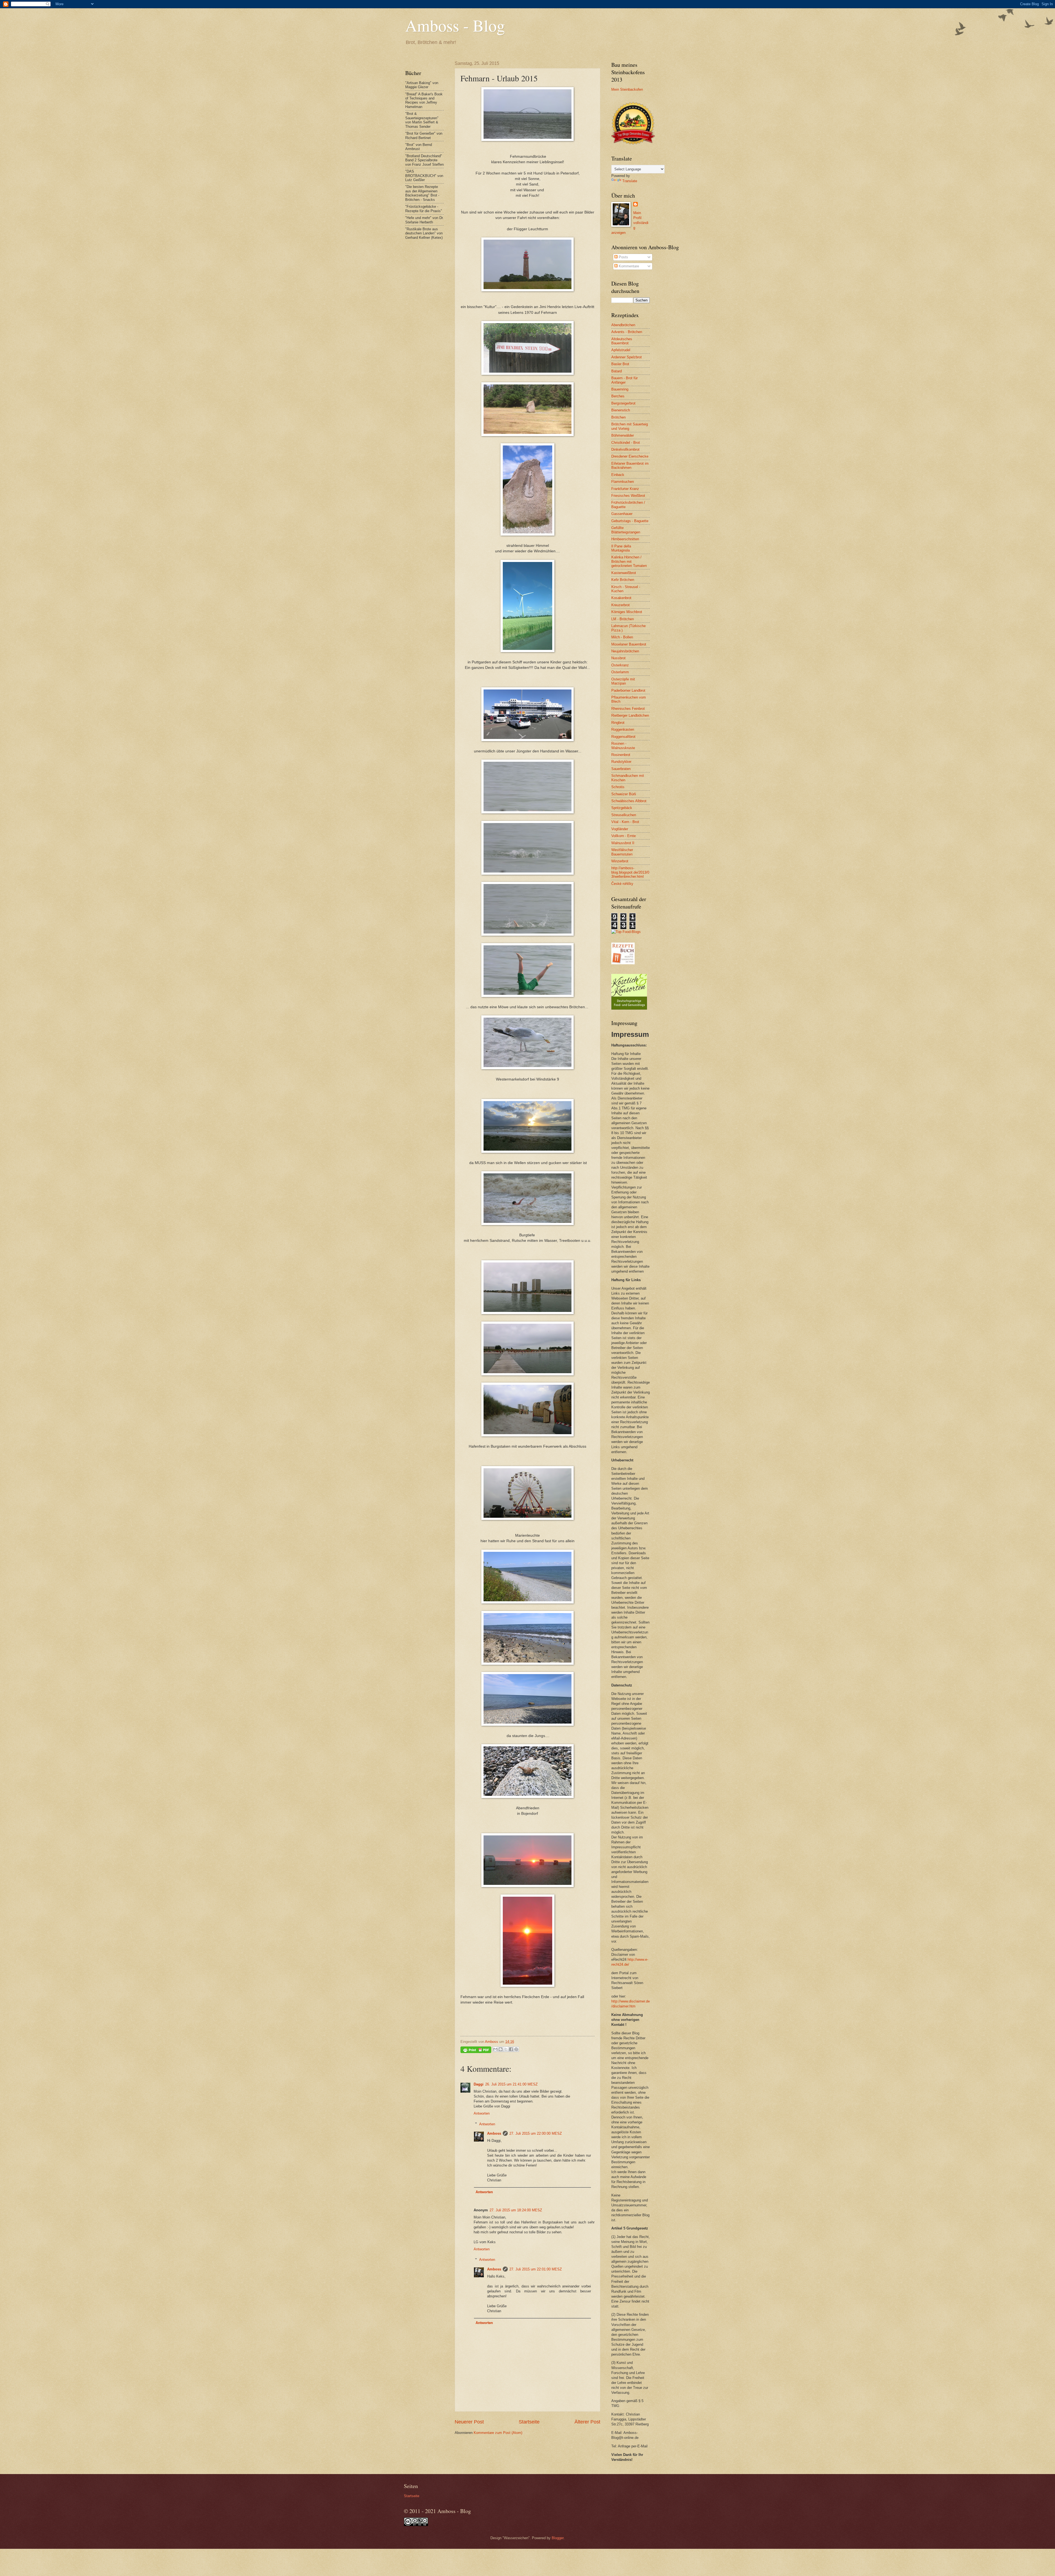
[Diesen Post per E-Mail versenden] (495, 2049)
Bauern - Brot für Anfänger (624, 380)
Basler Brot (620, 364)
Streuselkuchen (624, 815)
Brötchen (618, 417)
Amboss (494, 2133)
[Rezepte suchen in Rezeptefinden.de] (626, 932)
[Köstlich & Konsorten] (629, 1008)
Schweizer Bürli (624, 794)
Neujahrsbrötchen (625, 651)
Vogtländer (620, 829)
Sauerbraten (621, 769)
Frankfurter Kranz (625, 489)
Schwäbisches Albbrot (629, 801)
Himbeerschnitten (625, 539)
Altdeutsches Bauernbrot (622, 341)
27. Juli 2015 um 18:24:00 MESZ (516, 2210)
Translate (630, 181)
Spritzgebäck (622, 808)
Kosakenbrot (621, 598)
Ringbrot (618, 723)
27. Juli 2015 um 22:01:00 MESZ (536, 2269)
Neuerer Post (469, 2422)
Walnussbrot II (623, 843)
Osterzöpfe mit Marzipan (623, 681)
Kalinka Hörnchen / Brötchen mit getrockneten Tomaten (629, 561)
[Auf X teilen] (506, 2049)
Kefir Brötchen (623, 580)
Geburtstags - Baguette (630, 521)
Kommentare (628, 266)
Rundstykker (621, 762)
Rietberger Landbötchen (630, 715)
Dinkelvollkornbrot (625, 449)
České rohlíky (622, 884)
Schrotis (618, 787)
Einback (618, 475)
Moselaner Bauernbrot (629, 644)
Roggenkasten (623, 729)
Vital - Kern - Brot (625, 822)
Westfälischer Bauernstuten (622, 852)
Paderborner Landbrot (628, 690)
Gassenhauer (622, 514)
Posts (623, 257)
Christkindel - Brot (626, 443)
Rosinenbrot (621, 755)
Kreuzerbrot (620, 605)
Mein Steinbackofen (627, 89)
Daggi (479, 2084)
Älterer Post (587, 2422)
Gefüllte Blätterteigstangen (626, 530)
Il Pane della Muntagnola (621, 548)
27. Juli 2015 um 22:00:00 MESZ (536, 2133)
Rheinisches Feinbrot (628, 709)
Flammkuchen (623, 482)
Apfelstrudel (621, 350)
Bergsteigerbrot (623, 403)
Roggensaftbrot (623, 737)
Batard (617, 371)
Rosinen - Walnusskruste (623, 746)
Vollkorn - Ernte (624, 836)
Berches (618, 396)
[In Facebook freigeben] (511, 2049)
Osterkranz (620, 665)
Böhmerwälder (623, 435)
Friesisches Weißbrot (628, 496)
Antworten (482, 2113)
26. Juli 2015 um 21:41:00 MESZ (511, 2084)
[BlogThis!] (501, 2049)
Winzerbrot (620, 861)
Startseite (529, 2422)
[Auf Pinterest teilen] (516, 2049)
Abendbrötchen (623, 325)
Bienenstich (621, 410)
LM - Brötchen (623, 619)
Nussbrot (618, 658)
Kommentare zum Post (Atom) (498, 2433)
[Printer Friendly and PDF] (476, 2051)
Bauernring (620, 389)
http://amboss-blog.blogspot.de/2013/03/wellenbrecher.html (630, 872)
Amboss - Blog (455, 25)
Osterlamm (620, 672)
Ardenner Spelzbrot (627, 357)
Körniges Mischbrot (627, 612)
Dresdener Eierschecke (630, 456)
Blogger (558, 2538)
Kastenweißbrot (624, 573)
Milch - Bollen (622, 637)
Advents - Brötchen (627, 332)
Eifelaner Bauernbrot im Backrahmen (630, 466)
